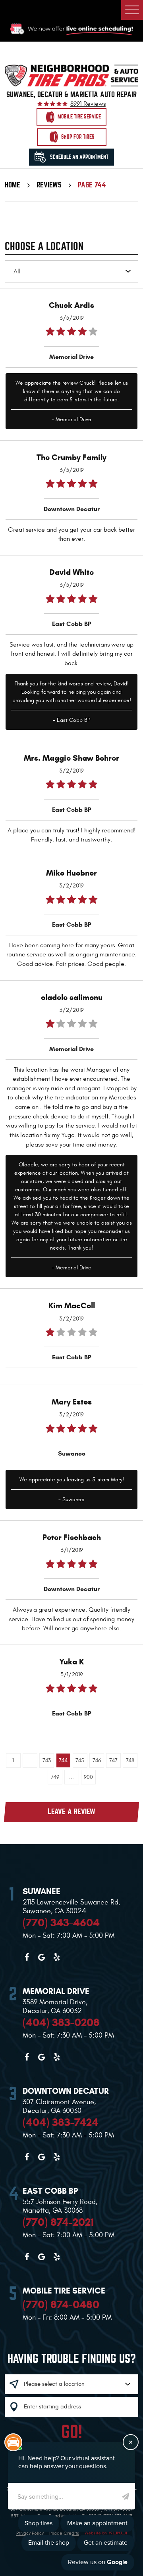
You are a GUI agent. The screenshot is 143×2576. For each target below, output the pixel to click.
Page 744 (92, 185)
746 (97, 1760)
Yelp (56, 1957)
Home (13, 185)
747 (113, 1760)
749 (55, 1777)
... (30, 1760)
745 (80, 1760)
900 (88, 1777)
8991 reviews (88, 104)
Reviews (49, 185)
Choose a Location (44, 247)
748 (130, 1760)
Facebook (27, 1957)
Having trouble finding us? (72, 2359)
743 (47, 1760)
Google (42, 1957)
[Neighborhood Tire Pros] (71, 75)
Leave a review (71, 1812)
